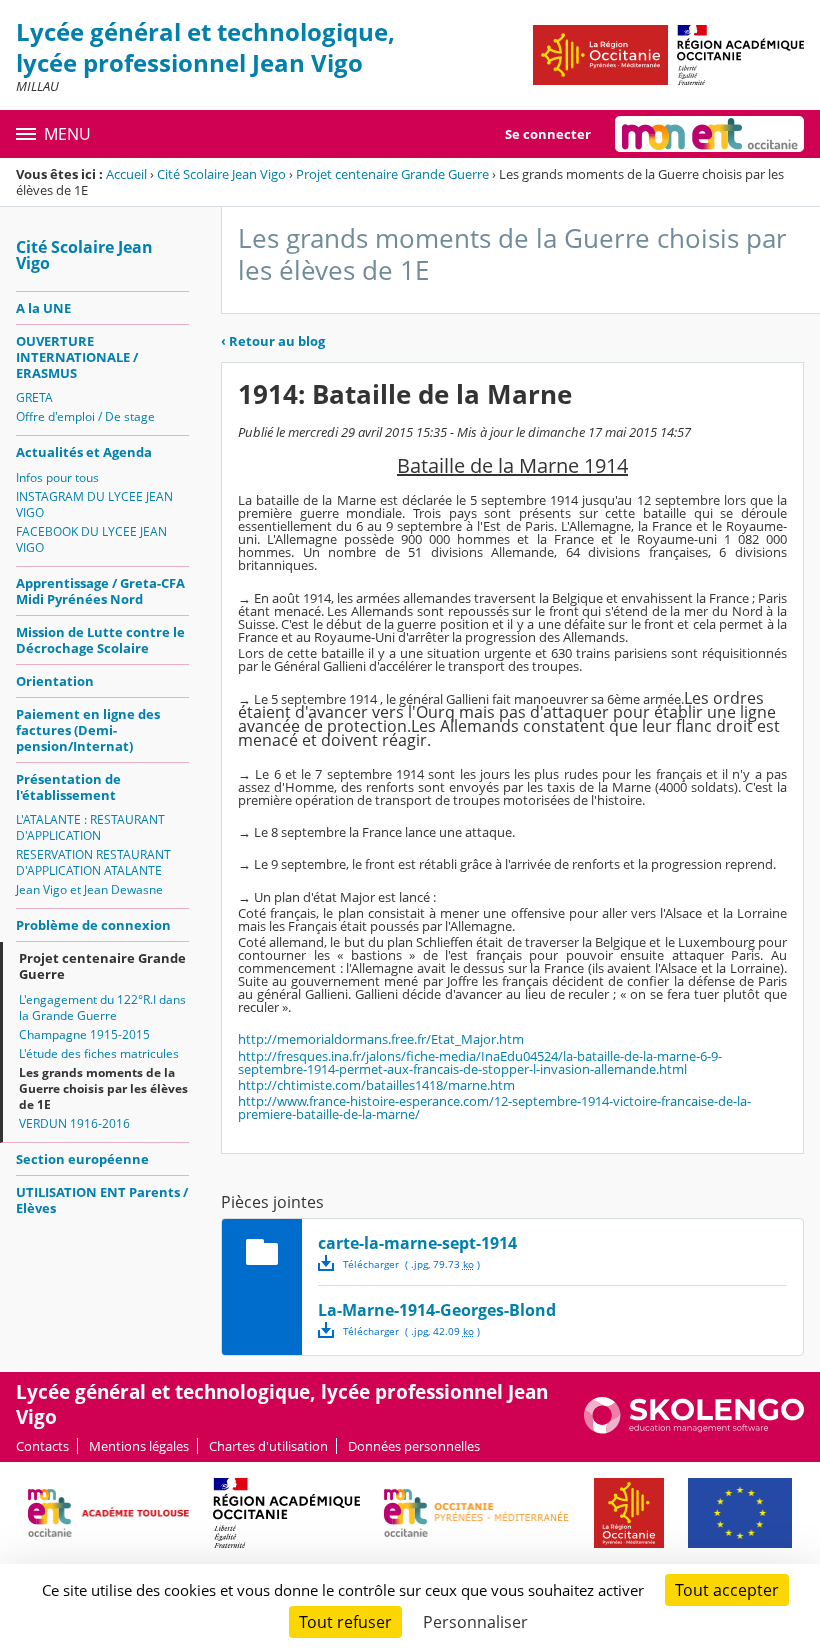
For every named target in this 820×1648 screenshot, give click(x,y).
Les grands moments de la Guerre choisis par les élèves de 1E (103, 1088)
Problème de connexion (93, 925)
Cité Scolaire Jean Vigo (221, 174)
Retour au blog (273, 341)
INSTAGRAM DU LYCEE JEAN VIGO (94, 504)
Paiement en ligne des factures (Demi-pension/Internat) (88, 730)
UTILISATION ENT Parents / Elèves (102, 1200)
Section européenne (82, 1159)
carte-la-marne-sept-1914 (417, 1243)
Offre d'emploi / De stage (85, 416)
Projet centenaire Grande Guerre (392, 174)
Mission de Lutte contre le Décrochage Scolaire (100, 640)
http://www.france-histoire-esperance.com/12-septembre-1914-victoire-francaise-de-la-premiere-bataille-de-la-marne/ (494, 1107)
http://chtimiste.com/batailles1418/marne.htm (376, 1085)
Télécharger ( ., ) (411, 1264)
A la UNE (43, 308)
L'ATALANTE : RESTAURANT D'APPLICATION (90, 827)
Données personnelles (414, 1446)
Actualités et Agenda (84, 452)
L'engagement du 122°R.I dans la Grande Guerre (102, 1007)
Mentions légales (139, 1446)
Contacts (42, 1446)
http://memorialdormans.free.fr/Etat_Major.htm (381, 1039)
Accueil (126, 174)
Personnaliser (475, 1622)
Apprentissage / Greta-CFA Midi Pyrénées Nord (100, 591)
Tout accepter (727, 1590)
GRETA (34, 397)
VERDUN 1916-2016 (74, 1123)
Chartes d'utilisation (268, 1446)
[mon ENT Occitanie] (709, 134)
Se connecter (548, 134)
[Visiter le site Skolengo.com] (694, 1429)
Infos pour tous (57, 477)
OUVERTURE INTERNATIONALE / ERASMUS (77, 357)
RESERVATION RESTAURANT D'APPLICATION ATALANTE (93, 862)
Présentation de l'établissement (68, 787)
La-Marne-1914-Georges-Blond (437, 1310)
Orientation (55, 681)
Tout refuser (345, 1622)
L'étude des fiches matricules (99, 1053)
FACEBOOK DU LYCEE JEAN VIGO (91, 539)
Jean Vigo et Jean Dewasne (89, 889)
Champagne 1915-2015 (84, 1034)
